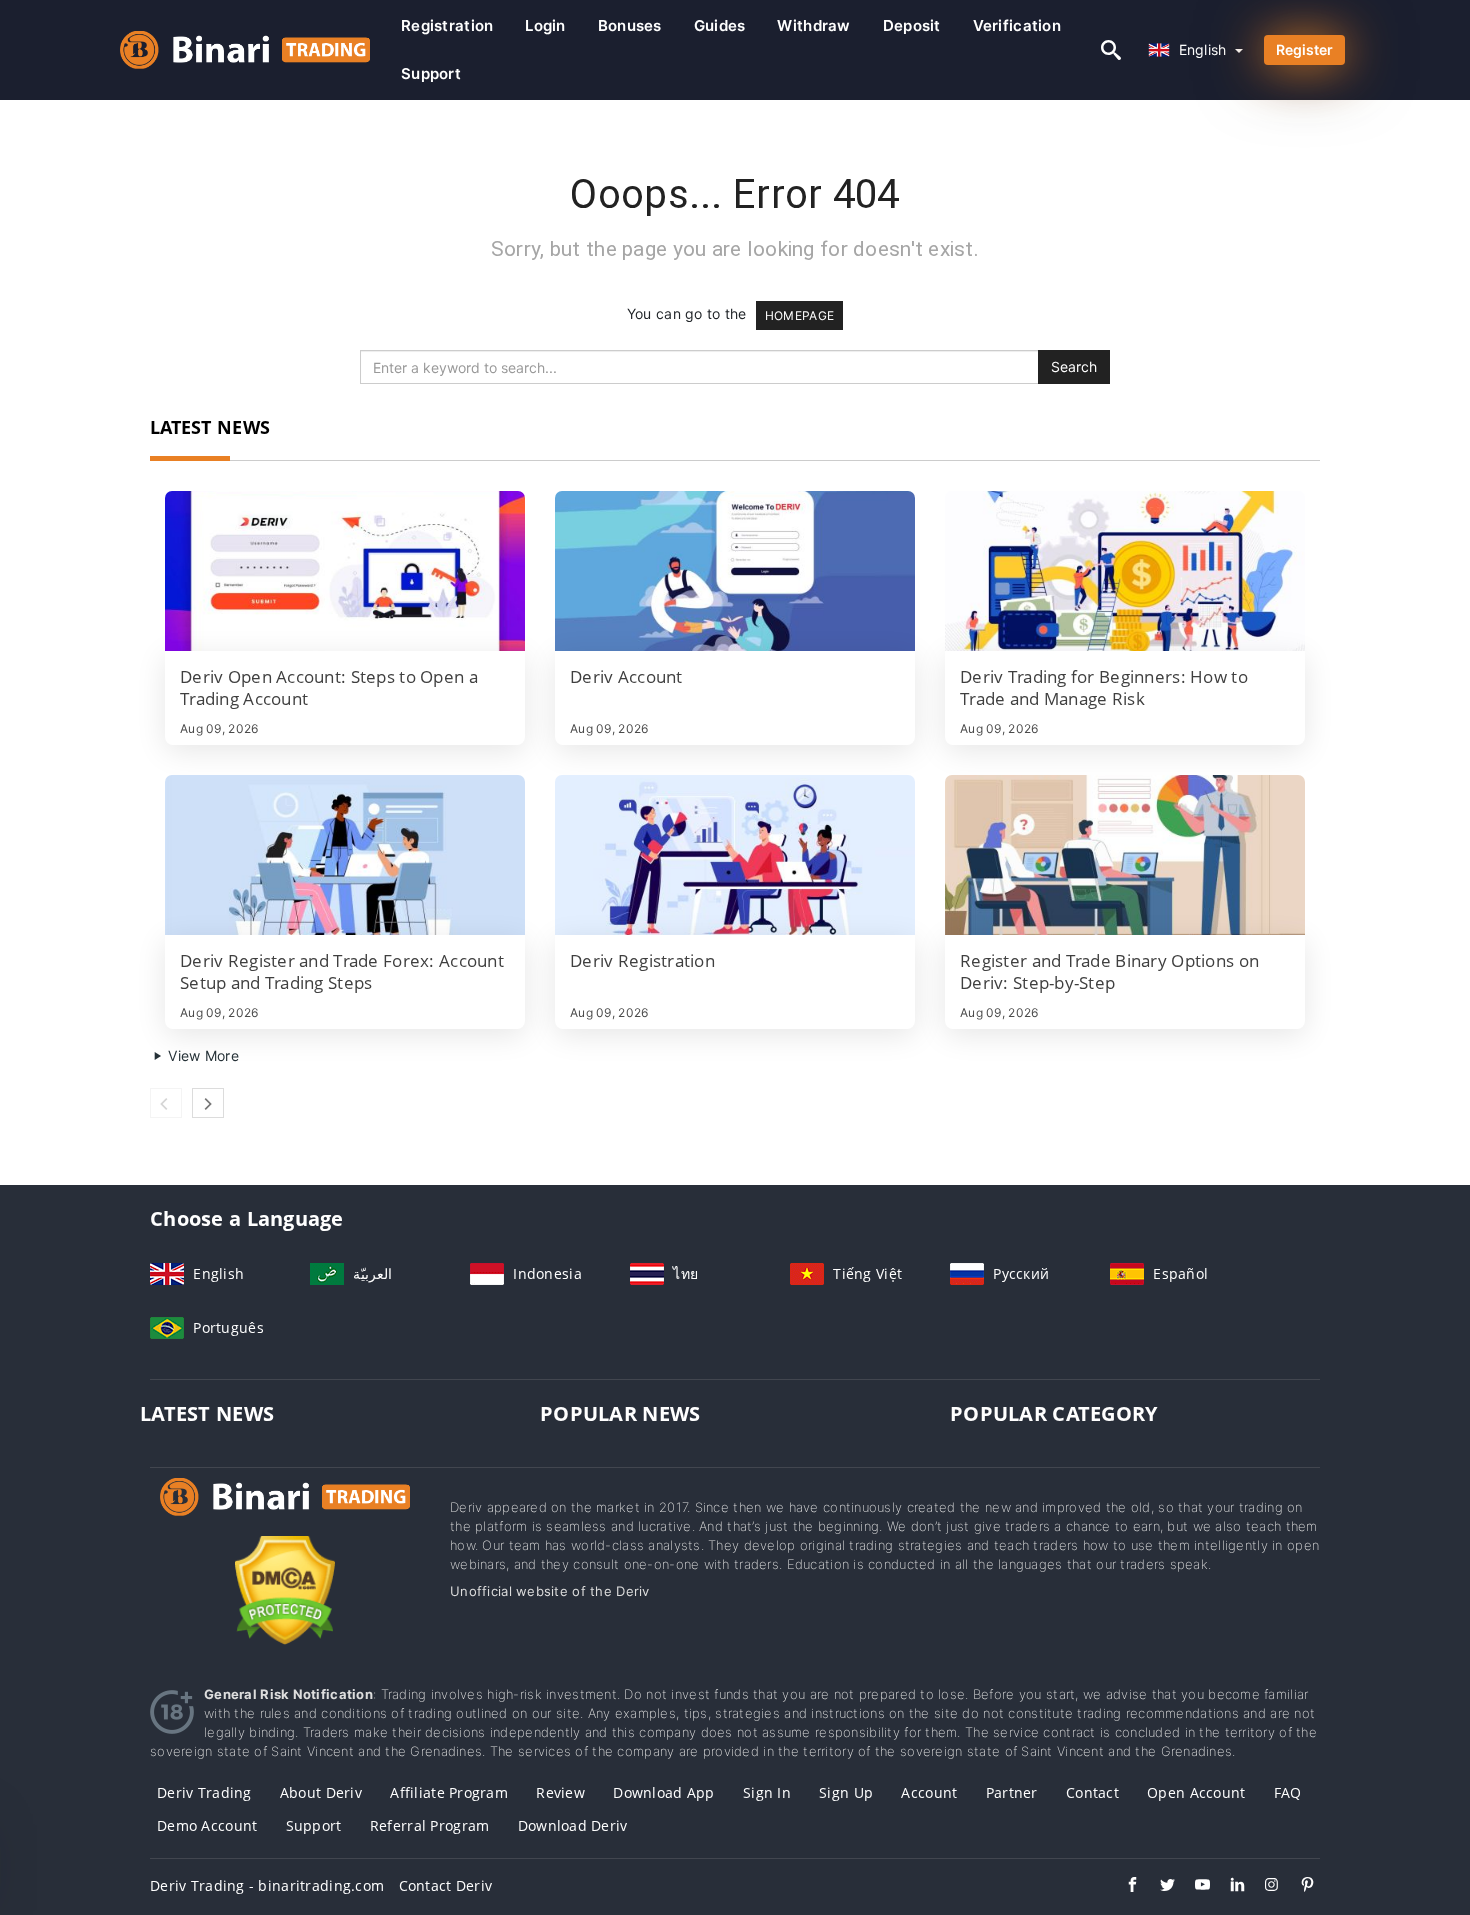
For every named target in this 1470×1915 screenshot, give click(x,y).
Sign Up (846, 1792)
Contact (1092, 1792)
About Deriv (321, 1792)
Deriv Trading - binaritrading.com (267, 1885)
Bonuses (630, 25)
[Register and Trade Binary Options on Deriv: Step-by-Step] (1125, 855)
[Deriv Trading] (285, 1515)
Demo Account (207, 1825)
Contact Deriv (446, 1885)
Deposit (912, 25)
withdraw (813, 25)
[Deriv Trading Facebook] (1122, 1887)
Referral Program (429, 1825)
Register (1304, 49)
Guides (720, 25)
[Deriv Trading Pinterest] (1297, 1887)
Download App (663, 1792)
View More (201, 1055)
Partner (1012, 1792)
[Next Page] (208, 1103)
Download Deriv (573, 1825)
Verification (1017, 25)
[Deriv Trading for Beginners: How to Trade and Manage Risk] (1125, 571)
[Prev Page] (166, 1103)
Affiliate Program (449, 1792)
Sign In (767, 1792)
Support (431, 73)
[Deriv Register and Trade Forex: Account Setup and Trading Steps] (345, 855)
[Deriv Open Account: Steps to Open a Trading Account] (345, 571)
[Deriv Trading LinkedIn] (1227, 1887)
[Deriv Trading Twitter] (1157, 1887)
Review (560, 1792)
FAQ (1288, 1792)
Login (545, 25)
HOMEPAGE (799, 315)
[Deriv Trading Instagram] (1262, 1887)
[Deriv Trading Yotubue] (1192, 1887)
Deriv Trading (204, 1792)
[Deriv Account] (735, 571)
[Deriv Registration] (735, 855)
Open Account (1196, 1792)
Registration (447, 25)
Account (929, 1792)
